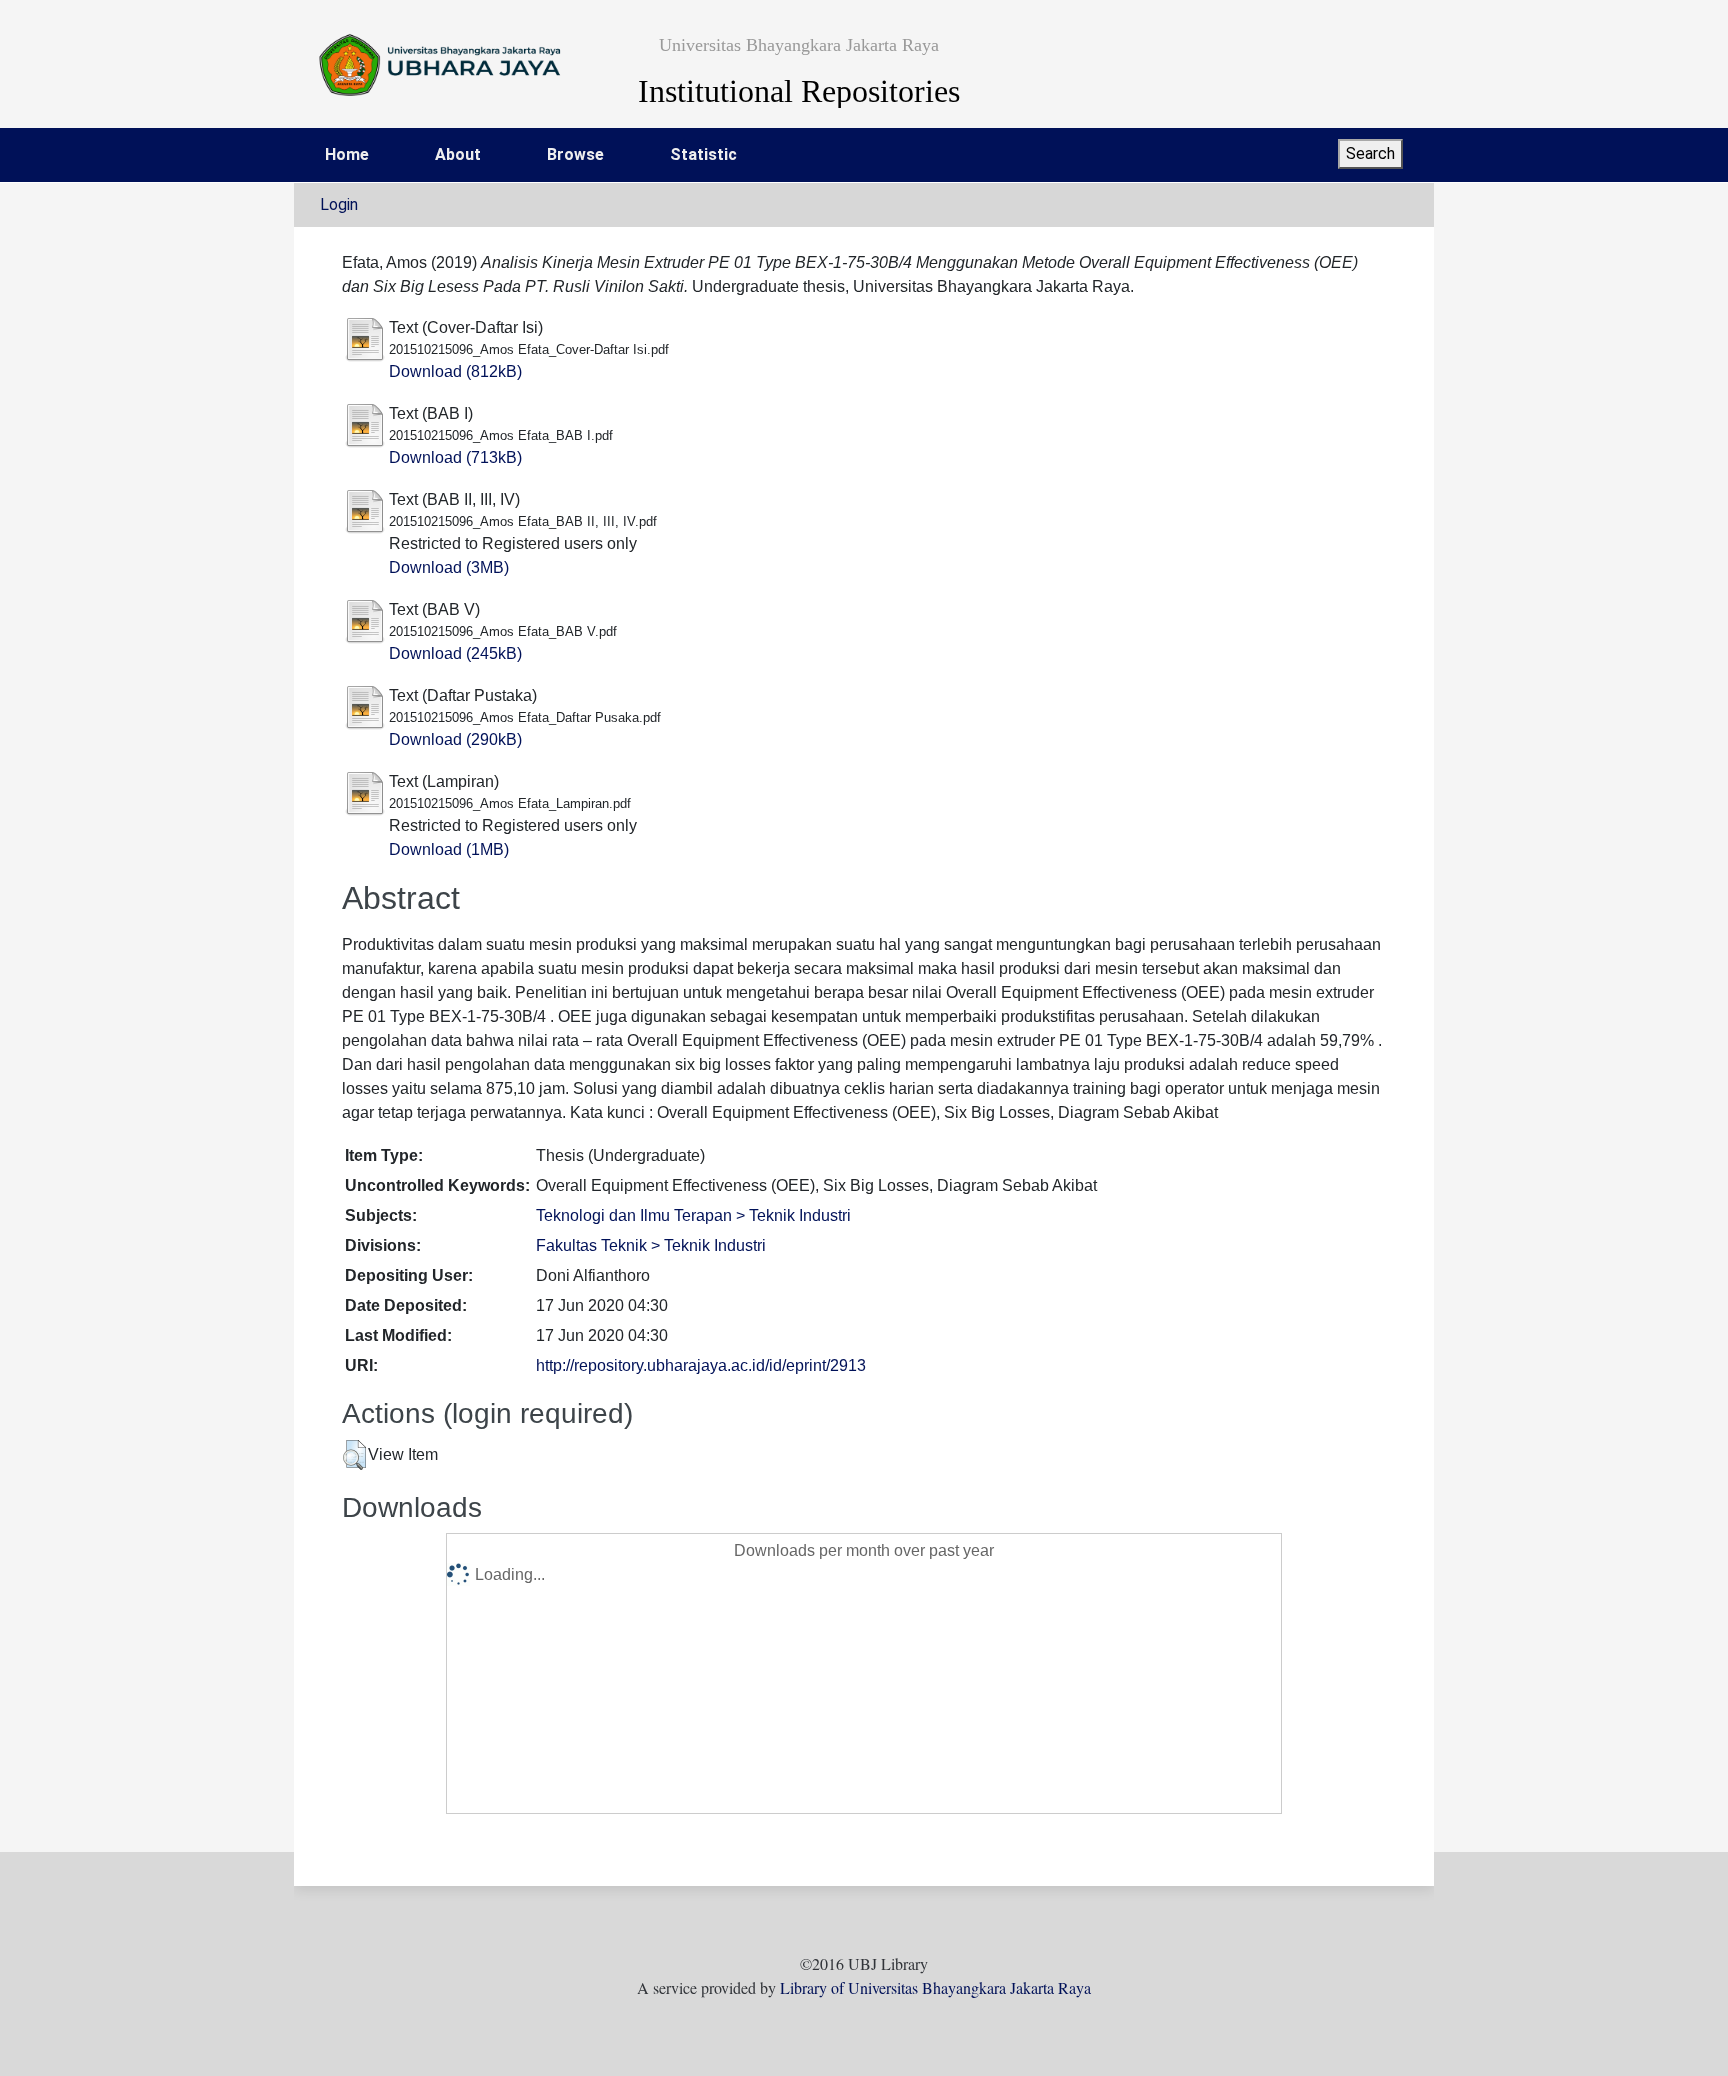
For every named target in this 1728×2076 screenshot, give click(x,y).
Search (1370, 153)
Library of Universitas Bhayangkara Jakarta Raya (935, 1987)
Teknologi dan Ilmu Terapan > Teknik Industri (693, 1215)
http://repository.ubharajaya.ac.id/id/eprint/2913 (701, 1365)
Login (339, 204)
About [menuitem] (458, 154)
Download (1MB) (449, 849)
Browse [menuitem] (575, 154)
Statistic (703, 154)
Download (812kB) (455, 371)
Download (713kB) (455, 457)
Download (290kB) (455, 739)
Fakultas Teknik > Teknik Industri (651, 1245)
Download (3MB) (449, 567)
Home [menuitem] (347, 154)
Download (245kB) (455, 653)
